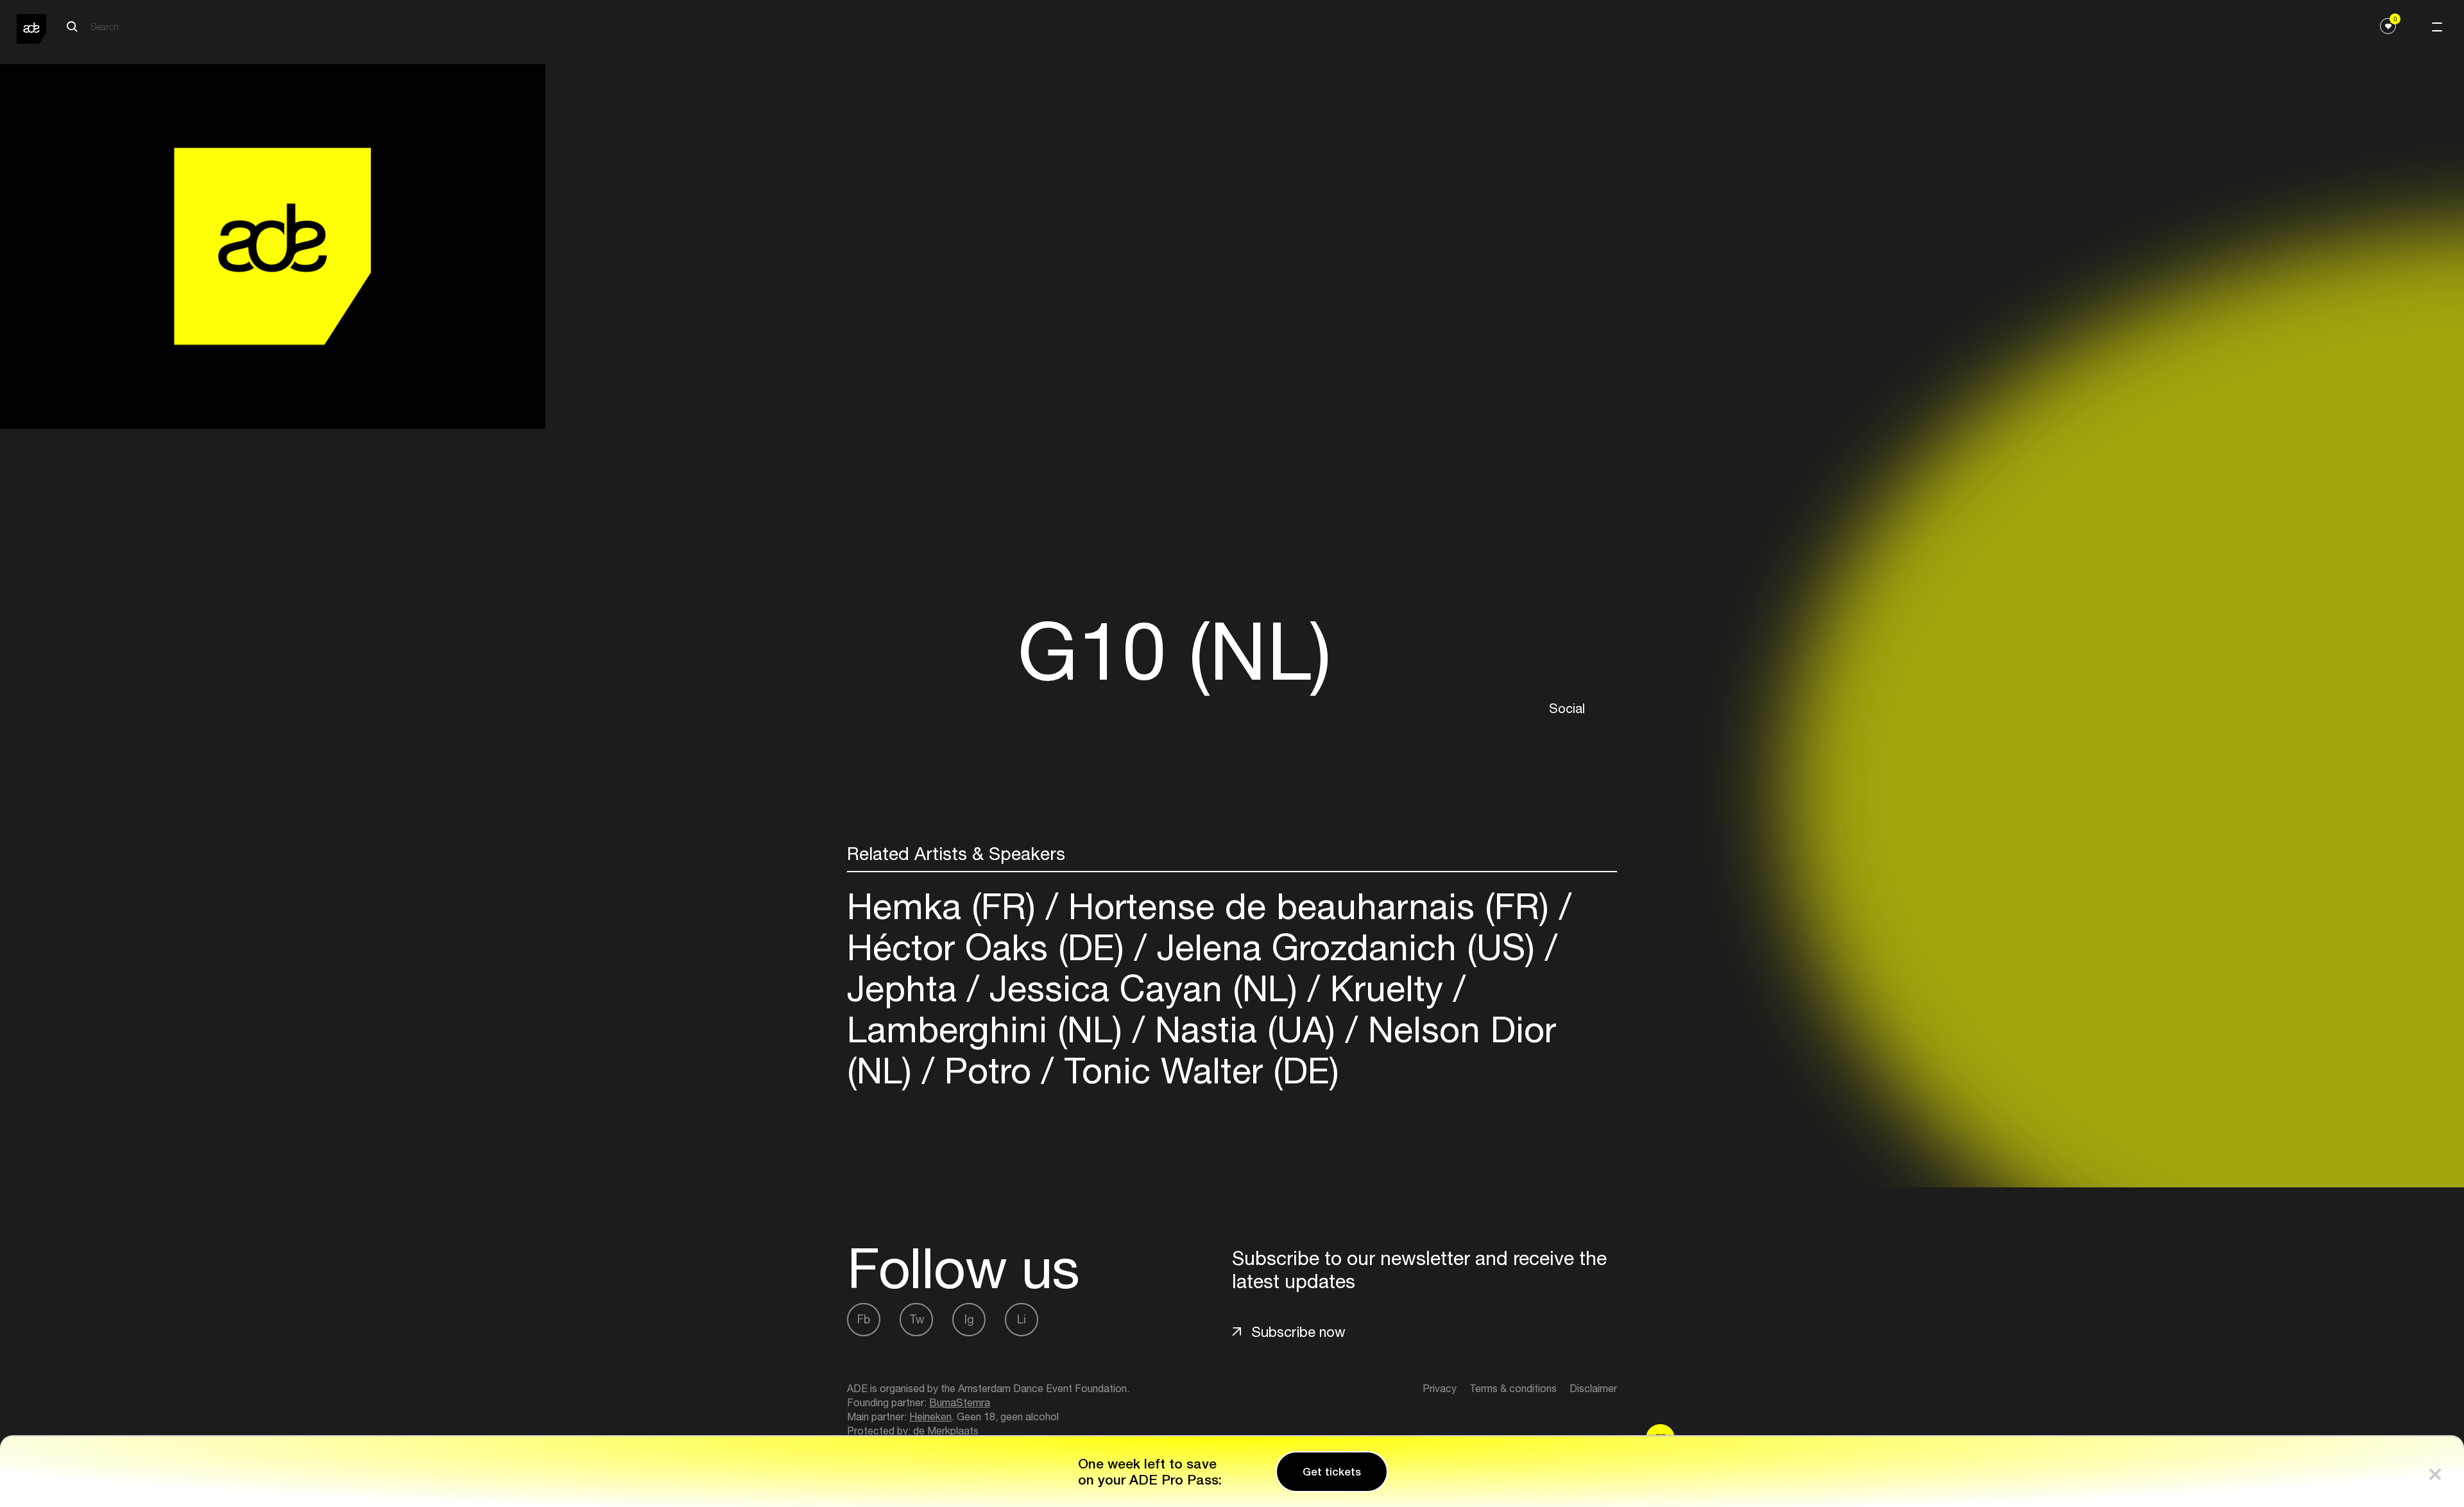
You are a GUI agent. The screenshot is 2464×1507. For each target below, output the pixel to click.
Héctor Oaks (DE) (991, 947)
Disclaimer (1593, 1388)
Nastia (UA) (1245, 1029)
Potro (988, 1070)
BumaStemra (960, 1402)
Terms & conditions (1513, 1388)
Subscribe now (1298, 1332)
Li (1022, 1319)
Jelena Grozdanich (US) (1346, 947)
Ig (969, 1319)
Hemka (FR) (946, 906)
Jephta (907, 988)
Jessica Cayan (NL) (1143, 988)
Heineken (930, 1417)
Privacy (1440, 1388)
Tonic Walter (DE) (1196, 1070)
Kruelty (1387, 988)
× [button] (2435, 1471)
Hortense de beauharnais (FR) (1309, 906)
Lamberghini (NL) (990, 1029)
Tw (917, 1319)
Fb (864, 1319)
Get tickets (1332, 1472)
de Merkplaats (946, 1431)
